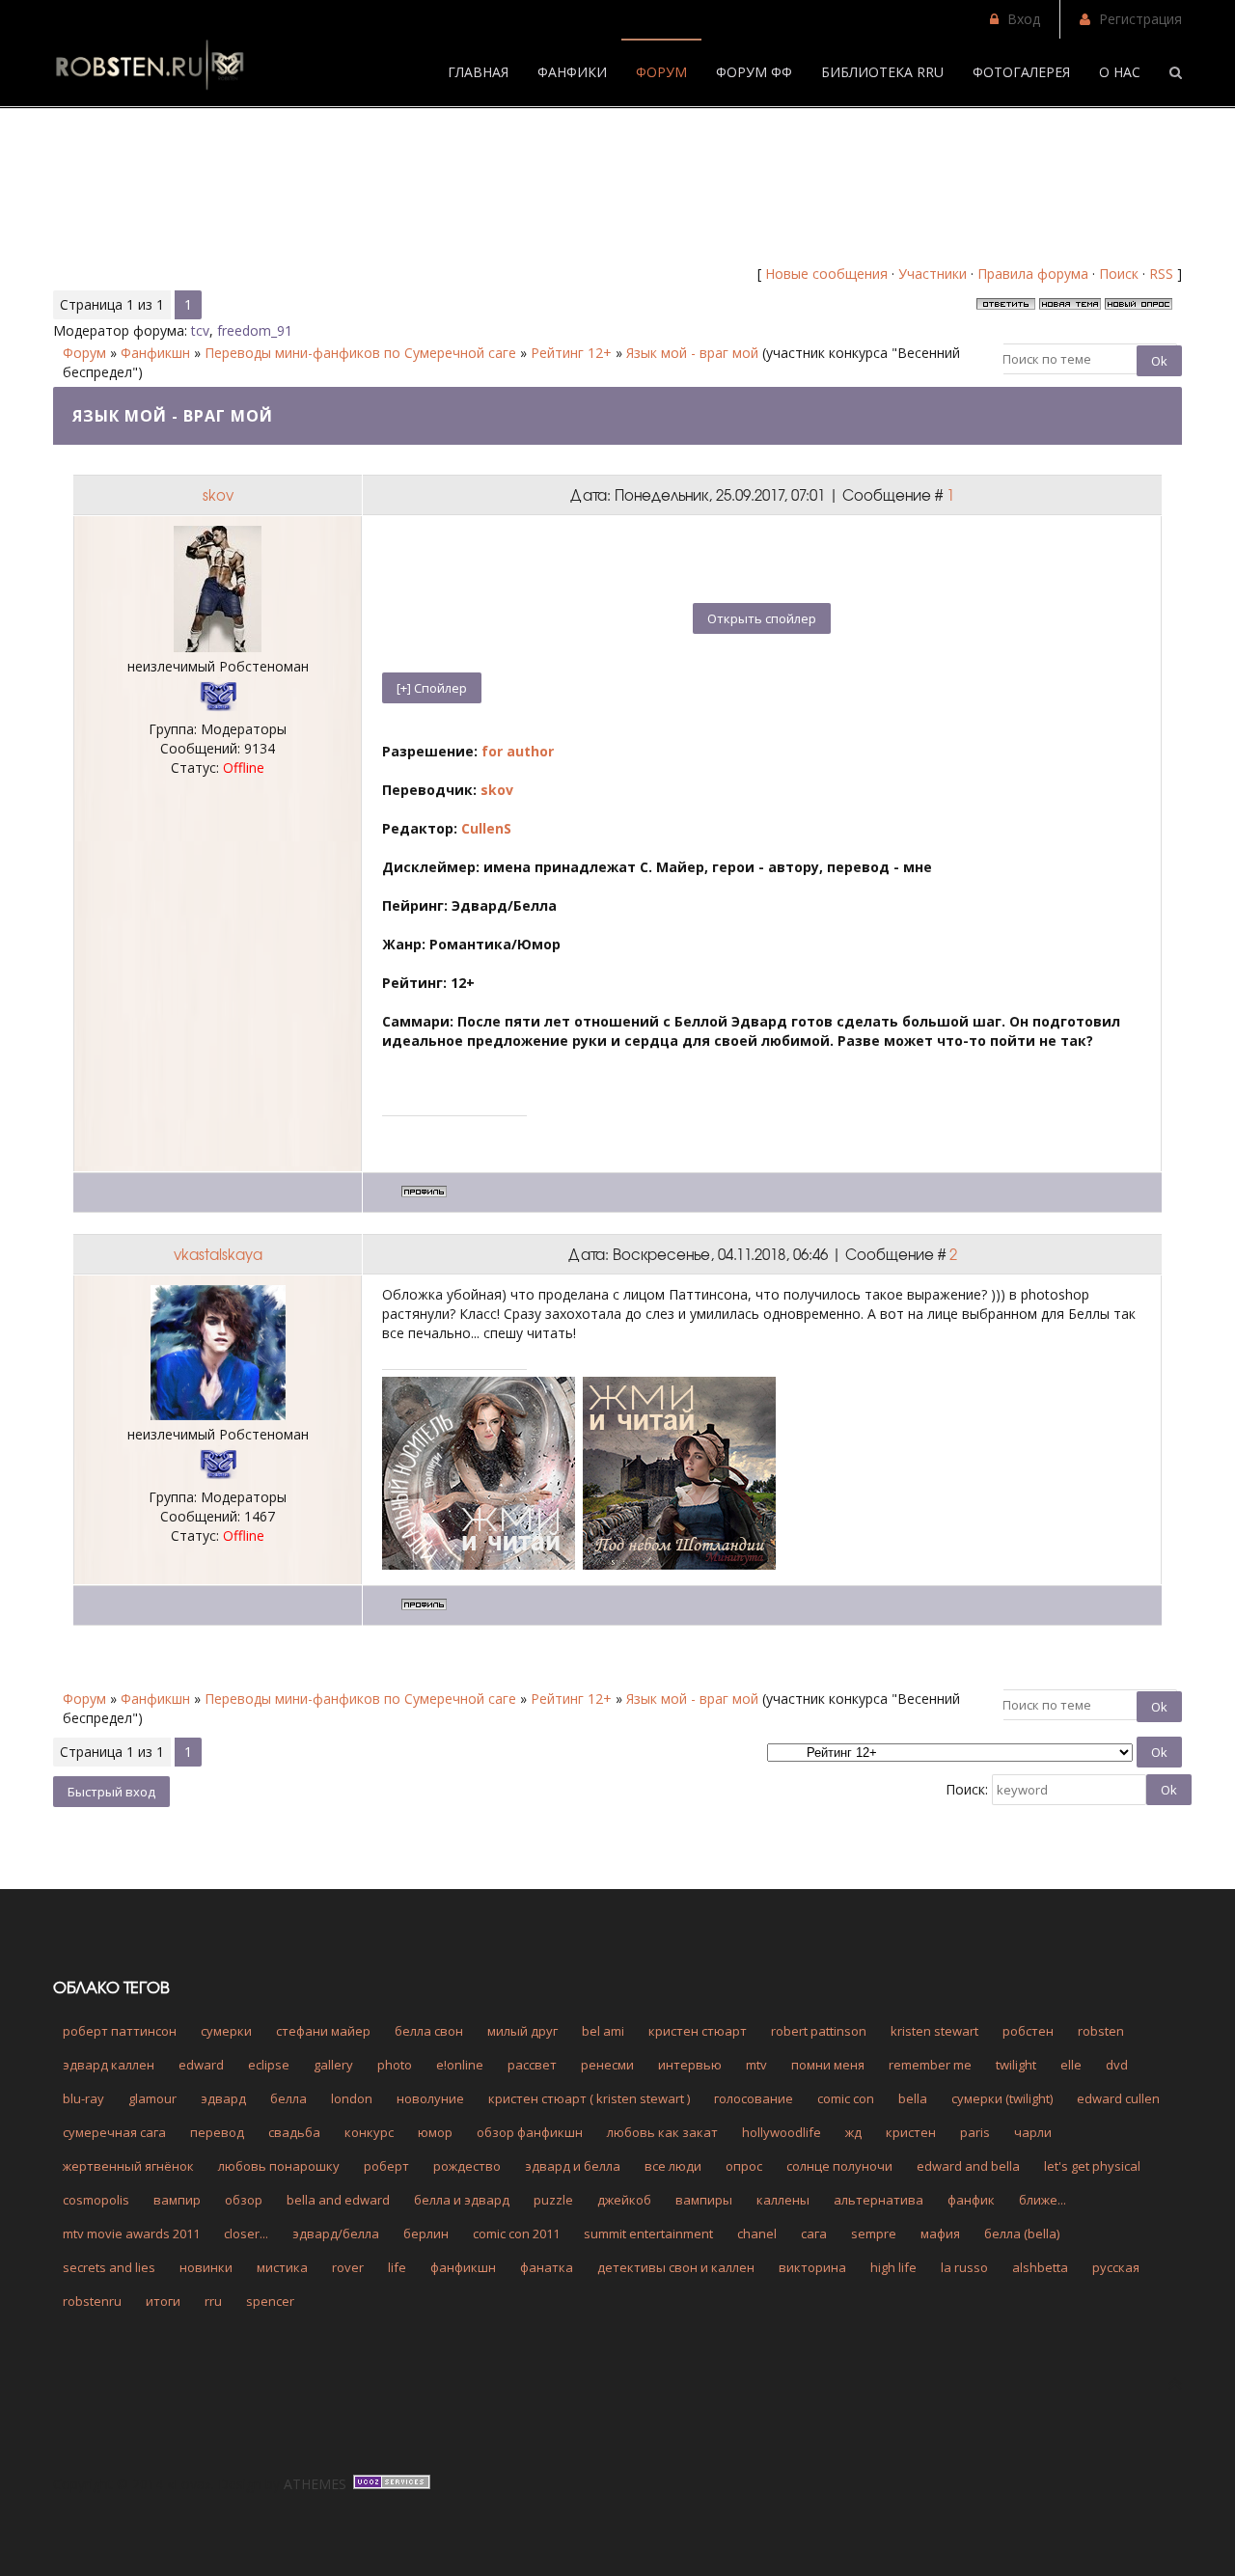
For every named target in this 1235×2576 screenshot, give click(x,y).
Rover (348, 2267)
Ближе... (1043, 2200)
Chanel (757, 2233)
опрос (744, 2166)
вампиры (704, 2200)
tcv (200, 330)
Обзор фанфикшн (530, 2132)
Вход (1024, 19)
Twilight (1016, 2065)
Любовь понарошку (279, 2166)
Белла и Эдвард (462, 2200)
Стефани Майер (323, 2031)
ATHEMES (315, 2484)
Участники (933, 274)
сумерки (226, 2031)
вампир (177, 2200)
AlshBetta (1040, 2267)
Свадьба (294, 2132)
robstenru (92, 2301)
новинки (206, 2267)
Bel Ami (603, 2031)
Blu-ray (83, 2098)
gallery (333, 2065)
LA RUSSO (964, 2267)
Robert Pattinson (819, 2031)
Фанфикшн (155, 353)
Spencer (270, 2301)
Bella (913, 2098)
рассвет (532, 2065)
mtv (756, 2065)
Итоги (163, 2301)
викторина (812, 2267)
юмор (435, 2132)
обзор (244, 2200)
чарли (1033, 2132)
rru (213, 2301)
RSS (1161, 274)
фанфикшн (463, 2267)
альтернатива (878, 2200)
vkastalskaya (218, 1254)
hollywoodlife (782, 2132)
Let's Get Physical (1092, 2166)
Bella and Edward (338, 2200)
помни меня (828, 2065)
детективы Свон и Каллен (676, 2267)
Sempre (874, 2233)
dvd (1117, 2065)
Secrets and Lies (109, 2267)
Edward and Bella (968, 2166)
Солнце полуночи (839, 2166)
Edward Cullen (1118, 2098)
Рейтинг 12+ (571, 353)
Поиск (1119, 274)
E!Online (460, 2065)
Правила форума (1033, 274)
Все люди (673, 2166)
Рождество (467, 2166)
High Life (893, 2267)
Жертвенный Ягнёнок (128, 2166)
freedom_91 (255, 330)
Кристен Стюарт (698, 2031)
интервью (690, 2065)
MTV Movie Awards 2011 (131, 2233)
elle (1071, 2065)
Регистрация (1140, 19)
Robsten (1101, 2031)
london (352, 2098)
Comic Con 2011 (516, 2233)
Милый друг (522, 2031)
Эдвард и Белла (573, 2166)
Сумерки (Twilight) (1002, 2098)
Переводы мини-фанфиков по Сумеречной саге (360, 353)
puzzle (553, 2200)
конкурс (369, 2132)
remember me (930, 2065)
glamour (152, 2098)
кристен (911, 2132)
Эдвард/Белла (336, 2233)
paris (975, 2132)
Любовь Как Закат (662, 2132)
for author (518, 751)
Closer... (246, 2233)
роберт (386, 2166)
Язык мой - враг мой (692, 353)
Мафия (940, 2233)
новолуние (430, 2098)
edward (201, 2065)
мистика (282, 2267)
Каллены (783, 2200)
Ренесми (607, 2065)
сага (814, 2233)
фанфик (971, 2200)
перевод (217, 2132)
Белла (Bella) (1022, 2233)
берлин (426, 2233)
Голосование (754, 2098)
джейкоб (624, 2200)
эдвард (223, 2098)
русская (1116, 2267)
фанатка (547, 2267)
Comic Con (846, 2098)
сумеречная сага (114, 2132)
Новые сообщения (826, 274)
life (397, 2267)
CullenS (486, 828)
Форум (84, 353)
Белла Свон (429, 2031)
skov (218, 495)
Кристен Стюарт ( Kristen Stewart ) (589, 2098)
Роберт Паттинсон (120, 2031)
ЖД (853, 2132)
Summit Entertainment (648, 2233)
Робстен (1028, 2031)
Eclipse (269, 2065)
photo (395, 2065)
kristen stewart (934, 2031)
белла (288, 2098)
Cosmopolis (96, 2200)
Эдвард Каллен (109, 2065)
